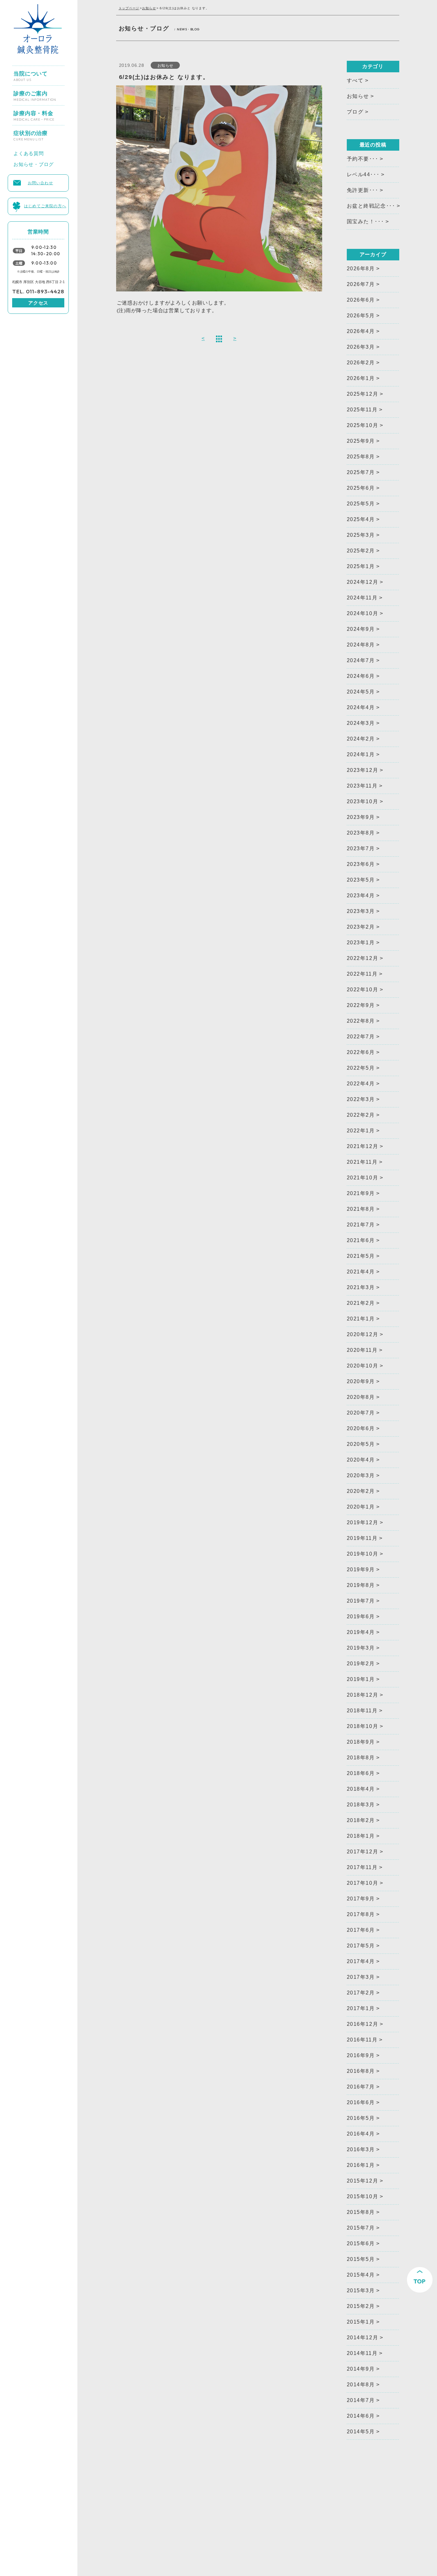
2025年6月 (361, 488)
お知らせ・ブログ (34, 163)
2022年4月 (361, 1084)
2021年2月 (361, 1303)
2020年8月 (361, 1397)
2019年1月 (361, 1679)
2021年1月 (361, 1319)
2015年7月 (361, 2228)
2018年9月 (361, 1742)
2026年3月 (361, 347)
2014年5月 (361, 2432)
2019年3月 (361, 1648)
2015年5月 (361, 2259)
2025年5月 (361, 504)
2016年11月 (362, 2040)
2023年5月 (361, 880)
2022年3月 (361, 1099)
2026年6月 (361, 300)
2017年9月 (361, 1899)
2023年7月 (361, 848)
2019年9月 (361, 1569)
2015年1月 (361, 2322)
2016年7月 (361, 2087)
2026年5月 (361, 316)
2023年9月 (361, 817)
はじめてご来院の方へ (45, 205)
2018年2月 (361, 1820)
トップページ (129, 8)
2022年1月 (361, 1131)
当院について (31, 74)
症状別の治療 (31, 133)
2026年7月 (361, 284)
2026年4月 (361, 331)
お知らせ (149, 8)
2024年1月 (361, 754)
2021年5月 (361, 1256)
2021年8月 (361, 1209)
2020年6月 (361, 1428)
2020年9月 (361, 1381)
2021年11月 (362, 1162)
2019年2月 (361, 1664)
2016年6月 (361, 2102)
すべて (355, 80)
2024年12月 (363, 582)
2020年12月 (363, 1334)
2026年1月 (361, 378)
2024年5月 (361, 692)
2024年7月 (361, 660)
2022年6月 (361, 1052)
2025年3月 (361, 535)
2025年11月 (362, 410)
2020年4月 (361, 1460)
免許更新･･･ (363, 190)
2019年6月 (361, 1617)
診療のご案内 (35, 93)
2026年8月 (361, 269)
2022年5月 (361, 1068)
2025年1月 (361, 566)
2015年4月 (361, 2275)
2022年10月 (363, 990)
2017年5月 (361, 1946)
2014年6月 (361, 2416)
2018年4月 (361, 1789)
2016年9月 (361, 2055)
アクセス (38, 303)
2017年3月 (361, 1977)
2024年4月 (361, 707)
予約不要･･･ (363, 159)
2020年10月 (363, 1366)
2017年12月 (363, 1852)
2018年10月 (363, 1726)
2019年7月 (361, 1601)
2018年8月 (361, 1758)
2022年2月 (361, 1115)
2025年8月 (361, 457)
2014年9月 (361, 2369)
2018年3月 (361, 1805)
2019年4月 (361, 1632)
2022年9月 (361, 1005)
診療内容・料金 (34, 113)
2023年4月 (361, 896)
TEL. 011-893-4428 (38, 291)
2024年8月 (361, 645)
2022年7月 (361, 1037)
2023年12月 (363, 770)
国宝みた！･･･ (365, 222)
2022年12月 (363, 958)
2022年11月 (362, 974)
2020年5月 (361, 1444)
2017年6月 (361, 1930)
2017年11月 (362, 1867)
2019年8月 (361, 1585)
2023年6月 (361, 864)
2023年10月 (363, 801)
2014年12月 (363, 2338)
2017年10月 (363, 1883)
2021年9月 (361, 1193)
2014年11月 (362, 2353)
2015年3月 (361, 2291)
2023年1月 (361, 943)
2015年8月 (361, 2212)
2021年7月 (361, 1225)
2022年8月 (361, 1021)
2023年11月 (362, 786)
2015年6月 (361, 2243)
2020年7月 (361, 1413)
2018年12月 (363, 1695)
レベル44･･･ (363, 174)
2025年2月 (361, 551)
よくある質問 (29, 152)
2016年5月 (361, 2118)
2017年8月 (361, 1914)
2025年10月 (363, 425)
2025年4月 (361, 519)
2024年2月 (361, 739)
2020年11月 (362, 1350)
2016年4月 (361, 2134)
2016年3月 (361, 2149)
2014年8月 (361, 2385)
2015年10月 (363, 2196)
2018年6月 (361, 1773)
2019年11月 (362, 1538)
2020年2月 (361, 1491)
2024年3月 (361, 723)
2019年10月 (363, 1554)
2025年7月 (361, 472)
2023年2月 (361, 927)
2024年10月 (363, 613)
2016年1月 (361, 2165)
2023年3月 (361, 911)
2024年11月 (362, 598)
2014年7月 (361, 2400)
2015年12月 (363, 2181)
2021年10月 (363, 1178)
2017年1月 (361, 2008)
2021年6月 (361, 1240)
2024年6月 (361, 676)
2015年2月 (361, 2306)
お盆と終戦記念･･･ (371, 206)
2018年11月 (362, 1711)
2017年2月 (361, 1993)
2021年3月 (361, 1287)
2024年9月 (361, 629)
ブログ (355, 112)
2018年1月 (361, 1836)
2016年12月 (363, 2024)
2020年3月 (361, 1475)
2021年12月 (363, 1146)
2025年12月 (363, 394)
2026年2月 (361, 363)
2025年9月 (361, 441)
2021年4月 (361, 1272)
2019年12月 (363, 1522)
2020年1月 (361, 1507)
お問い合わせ (40, 182)
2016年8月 (361, 2071)
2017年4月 (361, 1961)
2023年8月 (361, 833)
